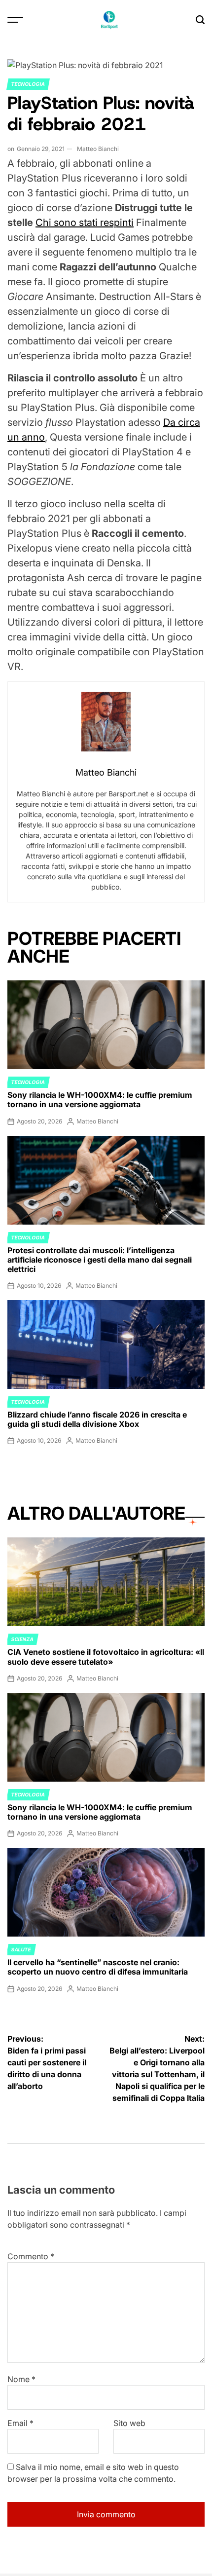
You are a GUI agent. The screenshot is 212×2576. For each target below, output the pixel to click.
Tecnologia (28, 84)
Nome (21, 2379)
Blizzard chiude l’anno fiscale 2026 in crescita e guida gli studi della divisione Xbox (97, 1419)
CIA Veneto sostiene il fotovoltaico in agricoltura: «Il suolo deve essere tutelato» (106, 1657)
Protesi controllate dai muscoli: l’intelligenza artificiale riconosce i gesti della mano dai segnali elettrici (100, 1260)
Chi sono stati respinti (85, 223)
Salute (21, 1949)
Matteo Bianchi (98, 149)
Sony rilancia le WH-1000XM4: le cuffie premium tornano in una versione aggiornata (100, 1100)
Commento (31, 2256)
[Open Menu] (15, 20)
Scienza (22, 1639)
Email (20, 2423)
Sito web (129, 2423)
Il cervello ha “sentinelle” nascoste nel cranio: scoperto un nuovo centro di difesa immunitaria (98, 1967)
